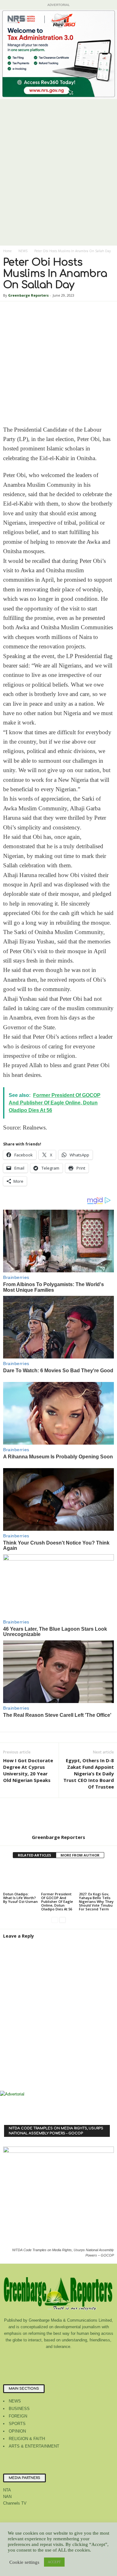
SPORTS (17, 2424)
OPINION (17, 2431)
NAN (7, 2497)
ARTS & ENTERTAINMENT (34, 2446)
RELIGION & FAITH (27, 2439)
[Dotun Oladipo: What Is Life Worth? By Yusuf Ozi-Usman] (21, 1878)
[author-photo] (58, 1816)
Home (7, 251)
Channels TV (15, 2503)
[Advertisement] (58, 184)
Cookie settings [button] (24, 2562)
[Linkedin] (59, 2359)
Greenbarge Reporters (28, 295)
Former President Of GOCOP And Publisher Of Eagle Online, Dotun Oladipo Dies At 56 (57, 1901)
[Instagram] (46, 2359)
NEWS (23, 251)
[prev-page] (55, 1920)
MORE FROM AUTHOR (80, 1855)
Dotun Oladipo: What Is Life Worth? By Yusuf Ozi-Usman (20, 1898)
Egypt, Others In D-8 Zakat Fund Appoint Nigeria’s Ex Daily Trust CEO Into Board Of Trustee (89, 1774)
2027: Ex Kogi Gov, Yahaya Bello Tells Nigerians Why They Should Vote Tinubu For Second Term (96, 1901)
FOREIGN (18, 2416)
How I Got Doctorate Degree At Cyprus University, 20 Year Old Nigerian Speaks (28, 1770)
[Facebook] (34, 2359)
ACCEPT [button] (54, 2562)
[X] (84, 2359)
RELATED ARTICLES (34, 1855)
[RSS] (72, 2359)
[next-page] (63, 1920)
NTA (7, 2490)
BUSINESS (19, 2409)
